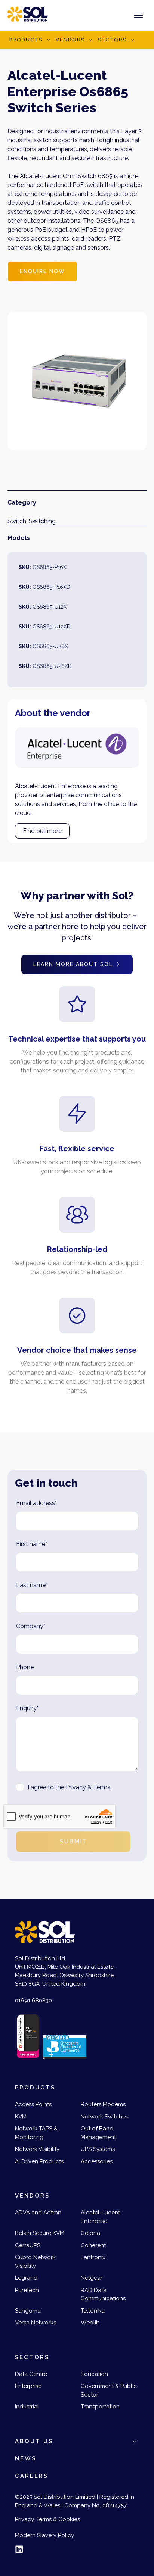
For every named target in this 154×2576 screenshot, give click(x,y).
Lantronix (93, 2257)
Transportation (100, 2407)
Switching (42, 521)
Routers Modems (103, 2104)
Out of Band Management (98, 2133)
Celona (90, 2233)
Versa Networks (36, 2323)
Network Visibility (37, 2149)
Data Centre (31, 2374)
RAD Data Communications (103, 2294)
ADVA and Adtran (38, 2213)
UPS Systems (98, 2149)
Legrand (26, 2278)
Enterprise (28, 2386)
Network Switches (104, 2117)
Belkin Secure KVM (40, 2233)
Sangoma (28, 2311)
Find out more (42, 831)
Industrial (27, 2407)
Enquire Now (42, 271)
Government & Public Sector (109, 2390)
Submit (73, 1841)
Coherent (93, 2245)
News (26, 2458)
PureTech (27, 2290)
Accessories (97, 2161)
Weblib (90, 2323)
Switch (17, 521)
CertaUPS (28, 2245)
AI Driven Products (39, 2161)
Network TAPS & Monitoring (36, 2133)
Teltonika (93, 2311)
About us (34, 2441)
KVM (21, 2117)
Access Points (33, 2104)
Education (94, 2374)
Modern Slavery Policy (44, 2535)
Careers (32, 2476)
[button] (48, 40)
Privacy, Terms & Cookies (47, 2519)
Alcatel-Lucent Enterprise (100, 2217)
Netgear (92, 2278)
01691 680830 (33, 2001)
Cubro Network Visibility (35, 2262)
